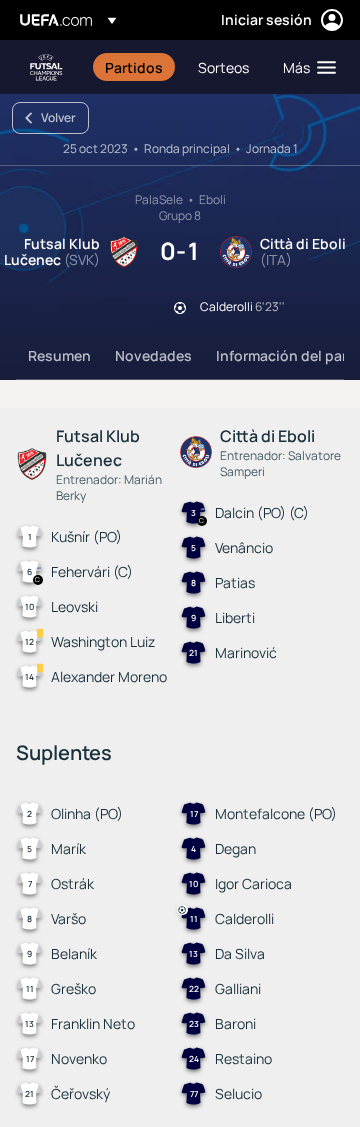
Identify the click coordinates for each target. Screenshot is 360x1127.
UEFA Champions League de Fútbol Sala (46, 67)
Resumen (59, 355)
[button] (305, 67)
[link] (134, 67)
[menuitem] (134, 67)
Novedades (153, 355)
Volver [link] (58, 117)
